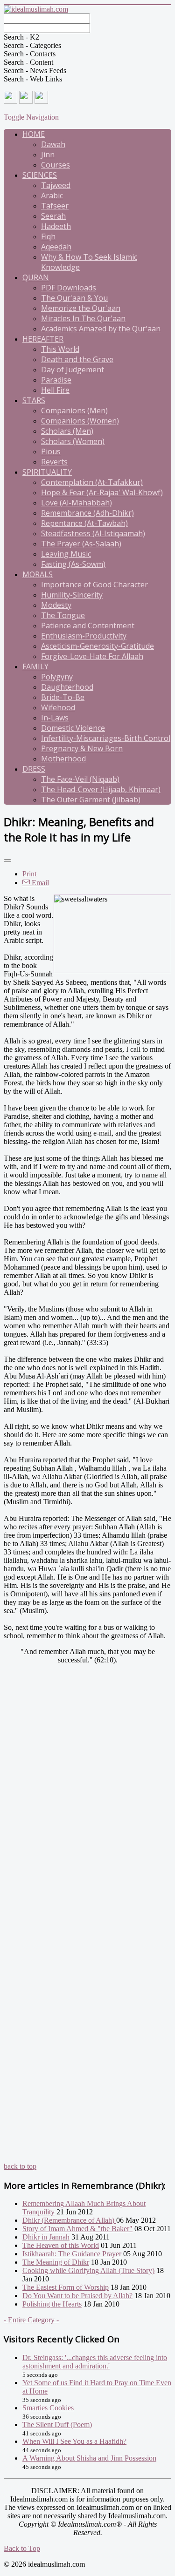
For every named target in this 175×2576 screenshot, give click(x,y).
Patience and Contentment (88, 626)
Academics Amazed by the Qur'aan (101, 329)
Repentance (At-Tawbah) (84, 523)
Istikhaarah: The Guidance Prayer (72, 2254)
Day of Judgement (73, 370)
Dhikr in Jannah (46, 2237)
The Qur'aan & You (74, 298)
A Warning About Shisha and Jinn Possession (89, 2458)
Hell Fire (55, 390)
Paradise (56, 380)
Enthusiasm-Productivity (84, 636)
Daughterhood (67, 687)
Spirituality (47, 472)
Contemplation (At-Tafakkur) (92, 482)
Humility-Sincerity (72, 595)
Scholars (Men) (67, 431)
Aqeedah (56, 247)
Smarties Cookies (48, 2408)
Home (34, 134)
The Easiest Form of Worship (66, 2287)
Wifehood (58, 707)
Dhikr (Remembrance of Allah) (69, 2220)
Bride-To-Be (63, 697)
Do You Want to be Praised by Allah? (77, 2296)
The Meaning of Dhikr (56, 2262)
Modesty (56, 605)
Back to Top (22, 2548)
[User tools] (7, 861)
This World (60, 349)
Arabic (52, 195)
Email (39, 883)
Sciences (40, 175)
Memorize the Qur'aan (81, 308)
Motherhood (63, 759)
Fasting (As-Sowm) (73, 564)
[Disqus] (87, 1804)
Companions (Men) (74, 410)
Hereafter (43, 339)
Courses (56, 165)
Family (35, 666)
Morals (38, 574)
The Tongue (63, 615)
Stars (34, 400)
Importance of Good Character (94, 585)
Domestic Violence (73, 728)
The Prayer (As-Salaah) (81, 544)
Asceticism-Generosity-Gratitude (98, 646)
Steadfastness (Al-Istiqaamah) (93, 533)
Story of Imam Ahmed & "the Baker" (77, 2229)
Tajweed (56, 185)
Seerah (53, 216)
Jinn (48, 155)
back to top (20, 2166)
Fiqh (48, 236)
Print (29, 874)
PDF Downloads (69, 288)
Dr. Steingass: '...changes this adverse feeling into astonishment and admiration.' (95, 2362)
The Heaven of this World (61, 2245)
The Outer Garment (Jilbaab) (91, 800)
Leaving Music (66, 554)
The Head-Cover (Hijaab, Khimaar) (101, 789)
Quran (36, 277)
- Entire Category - (31, 2320)
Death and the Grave (77, 359)
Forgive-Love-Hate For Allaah (92, 656)
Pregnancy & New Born (82, 748)
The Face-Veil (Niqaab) (80, 779)
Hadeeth (56, 226)
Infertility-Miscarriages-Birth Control (106, 738)
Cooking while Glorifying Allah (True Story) (88, 2270)
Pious (51, 451)
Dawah (53, 144)
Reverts (54, 462)
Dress (34, 769)
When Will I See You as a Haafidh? (74, 2441)
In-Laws (55, 718)
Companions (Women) (80, 421)
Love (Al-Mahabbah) (77, 503)
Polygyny (57, 677)
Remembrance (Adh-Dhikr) (87, 513)
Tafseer (55, 206)
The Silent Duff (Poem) (57, 2425)
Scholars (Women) (73, 441)
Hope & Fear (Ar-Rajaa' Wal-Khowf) (102, 492)
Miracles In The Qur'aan (83, 318)
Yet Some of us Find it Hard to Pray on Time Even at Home (97, 2387)
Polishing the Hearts (52, 2304)
